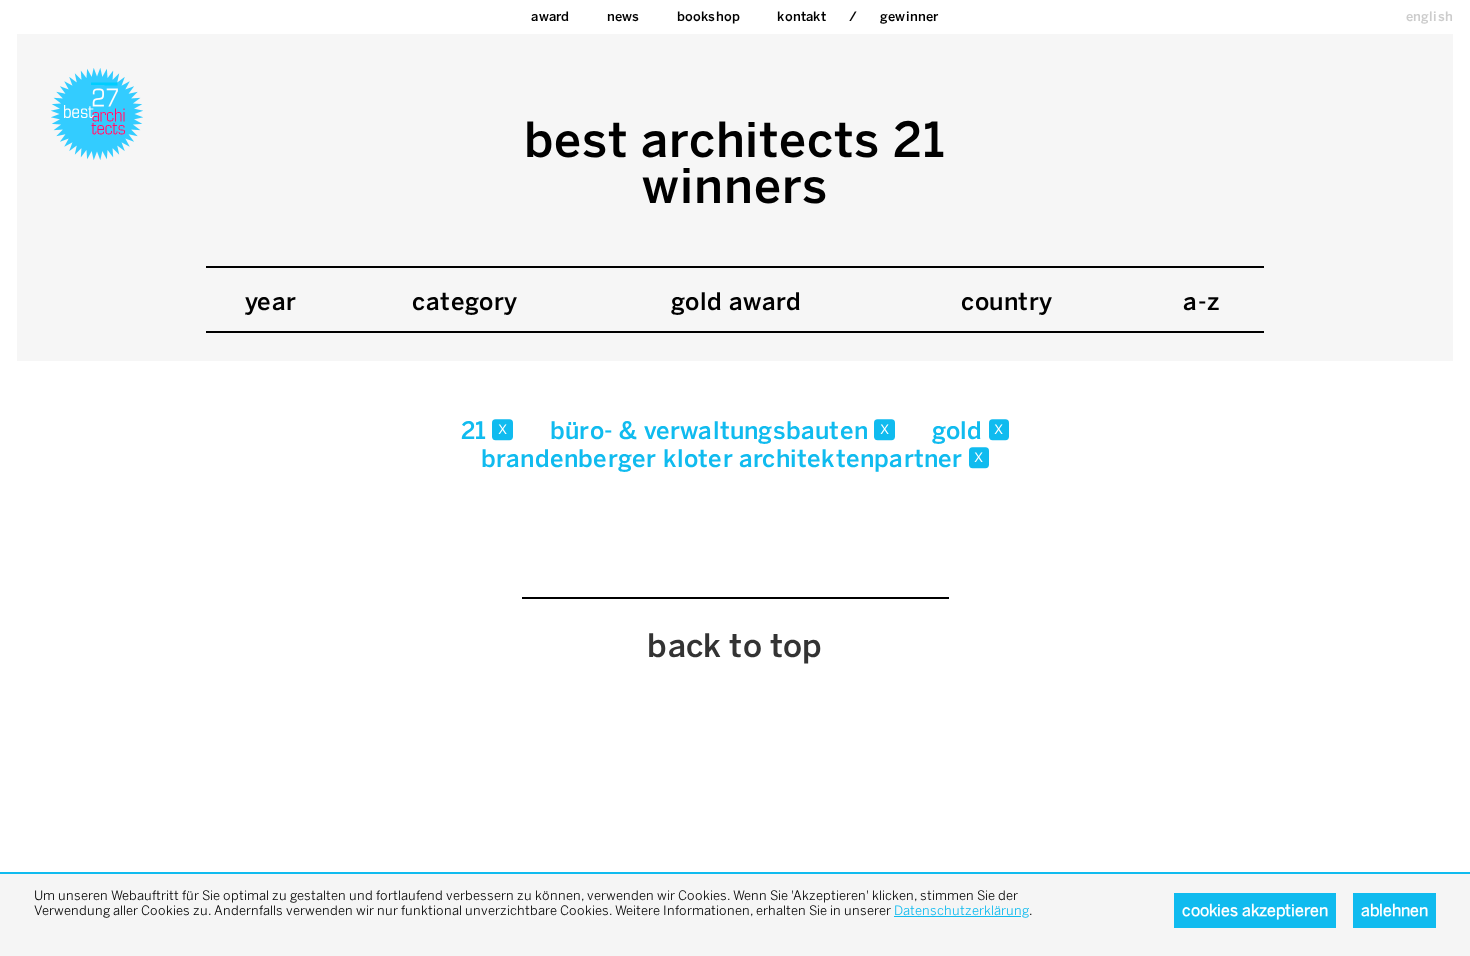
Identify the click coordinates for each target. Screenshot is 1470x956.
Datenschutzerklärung (961, 910)
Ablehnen (1394, 910)
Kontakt (801, 16)
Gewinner (909, 16)
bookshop (709, 16)
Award (550, 16)
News (623, 16)
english (1429, 16)
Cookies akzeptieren (1255, 910)
